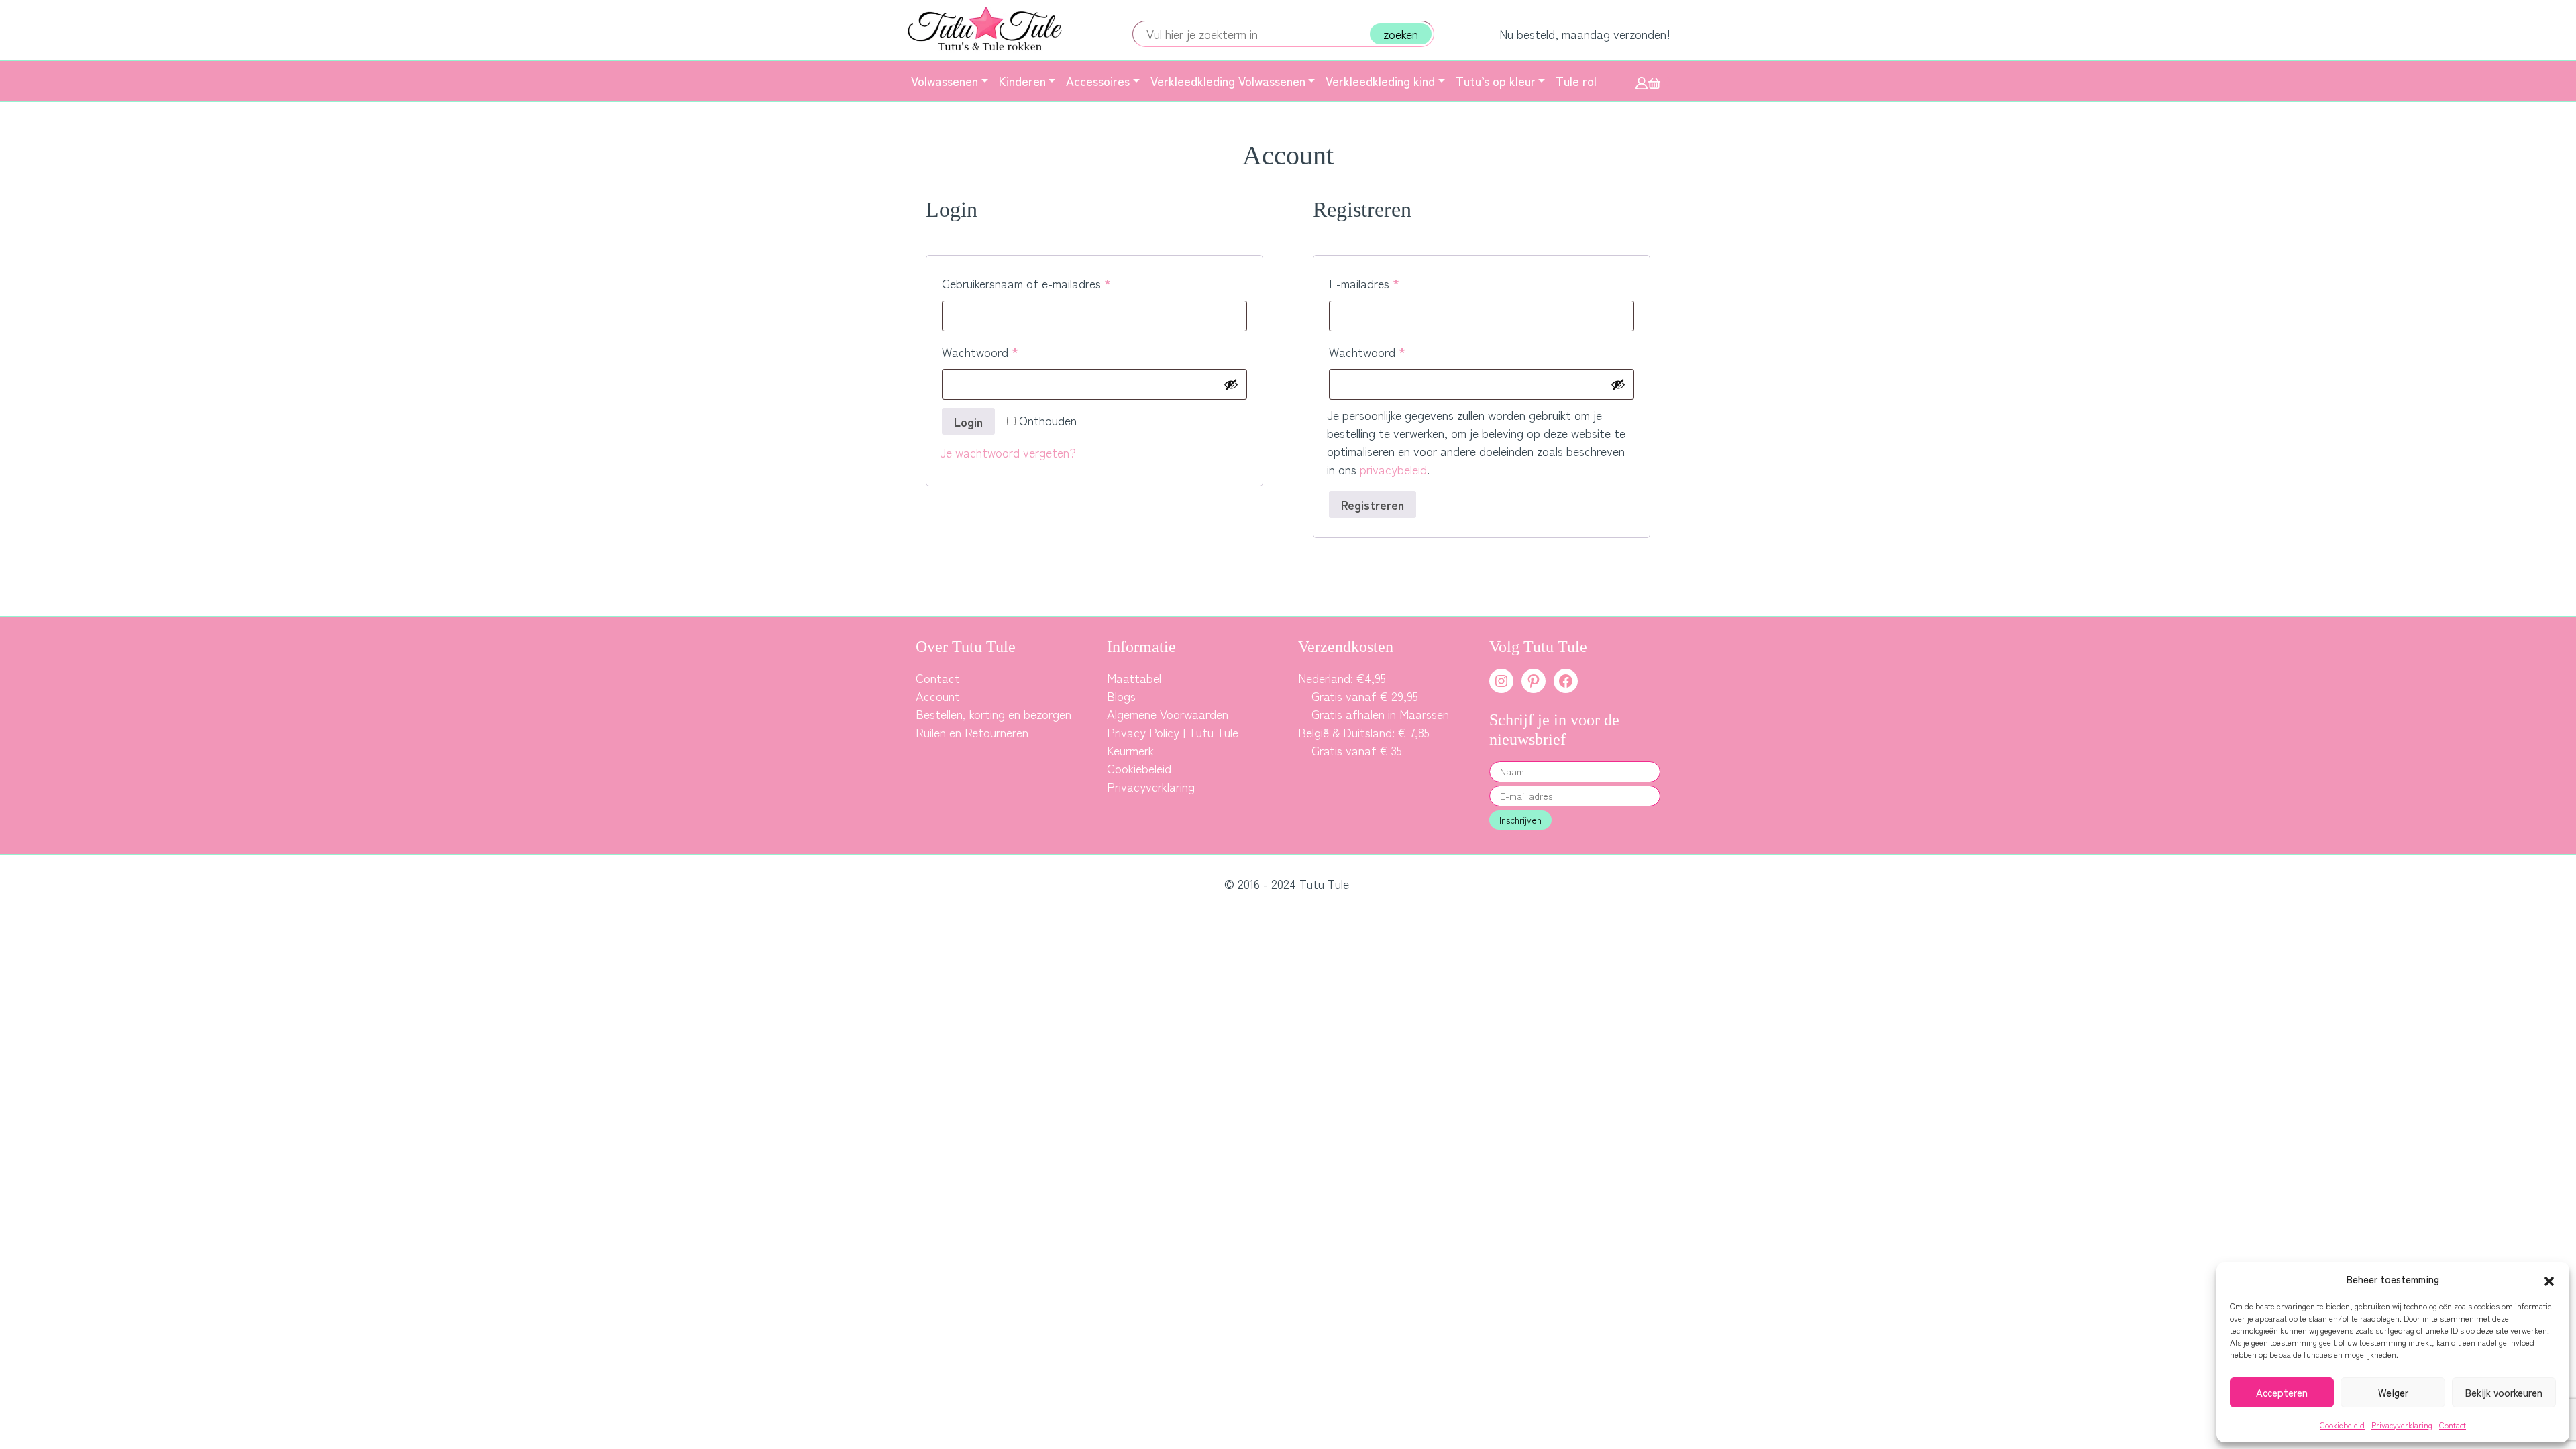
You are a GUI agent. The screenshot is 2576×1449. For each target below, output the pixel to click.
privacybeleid (1393, 469)
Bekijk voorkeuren (2504, 1392)
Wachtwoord (998, 351)
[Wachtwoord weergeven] (1231, 384)
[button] (2549, 1279)
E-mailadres (1382, 283)
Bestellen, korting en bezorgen (994, 714)
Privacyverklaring (2402, 1425)
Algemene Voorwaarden (1168, 714)
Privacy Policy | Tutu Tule (1173, 732)
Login (968, 421)
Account (938, 696)
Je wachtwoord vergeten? (1008, 452)
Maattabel (1134, 678)
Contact (2453, 1425)
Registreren (1373, 504)
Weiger (2393, 1392)
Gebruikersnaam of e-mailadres (1044, 283)
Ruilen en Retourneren (972, 732)
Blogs (1121, 696)
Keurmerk (1130, 750)
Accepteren (2282, 1392)
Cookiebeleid (2342, 1425)
